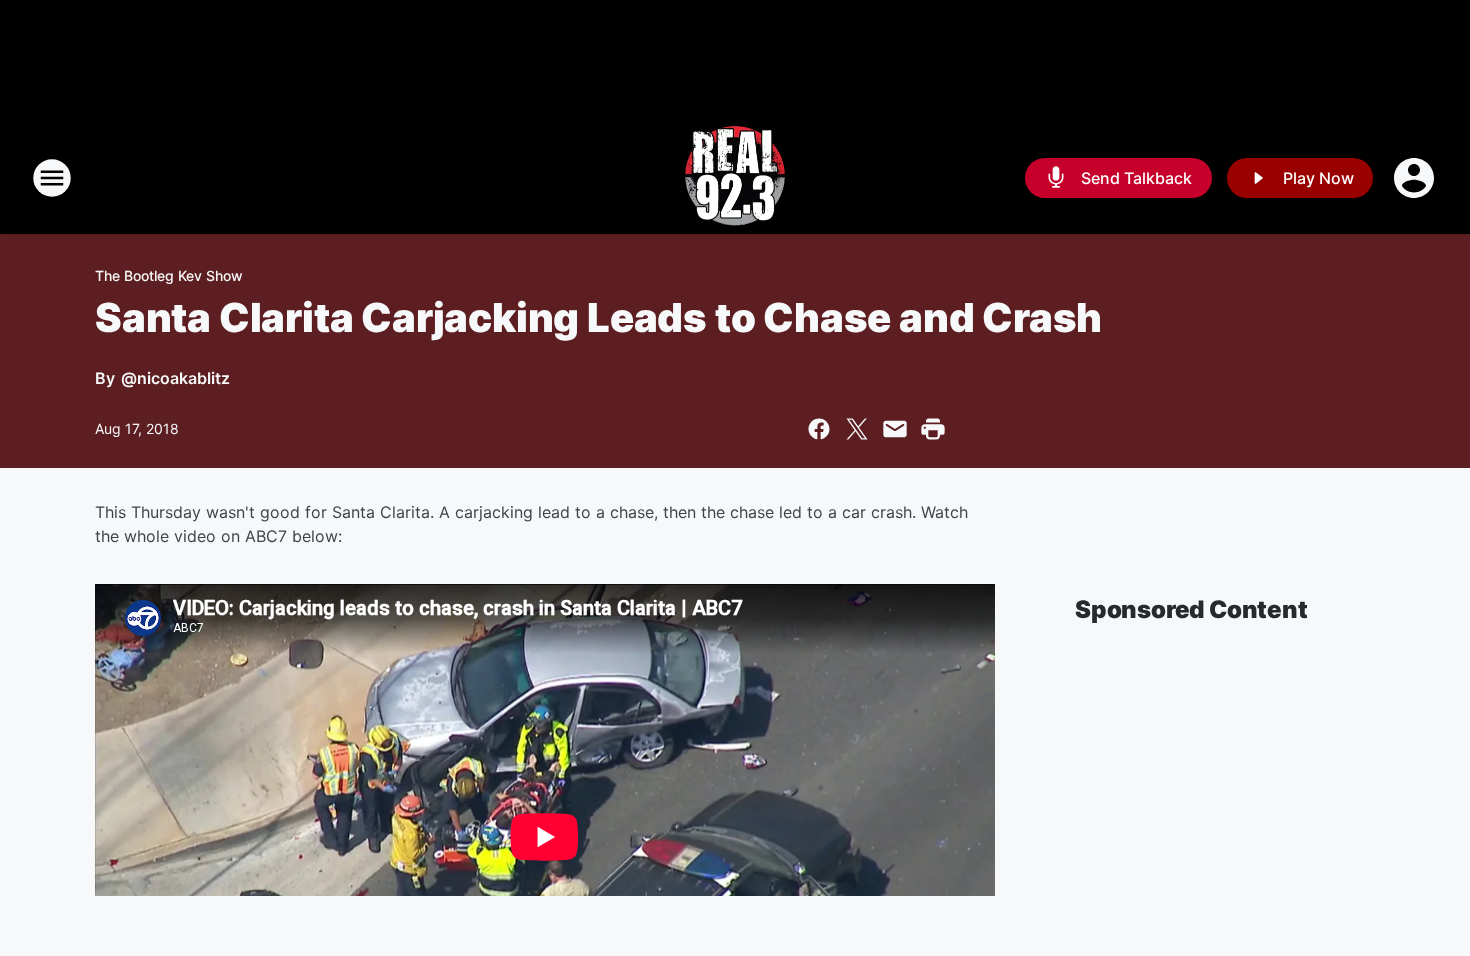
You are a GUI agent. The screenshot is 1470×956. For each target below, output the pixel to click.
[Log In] (1416, 178)
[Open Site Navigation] (52, 178)
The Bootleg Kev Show (169, 275)
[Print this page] (933, 429)
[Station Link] (735, 178)
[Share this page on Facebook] (819, 429)
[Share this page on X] (857, 429)
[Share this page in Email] (895, 429)
